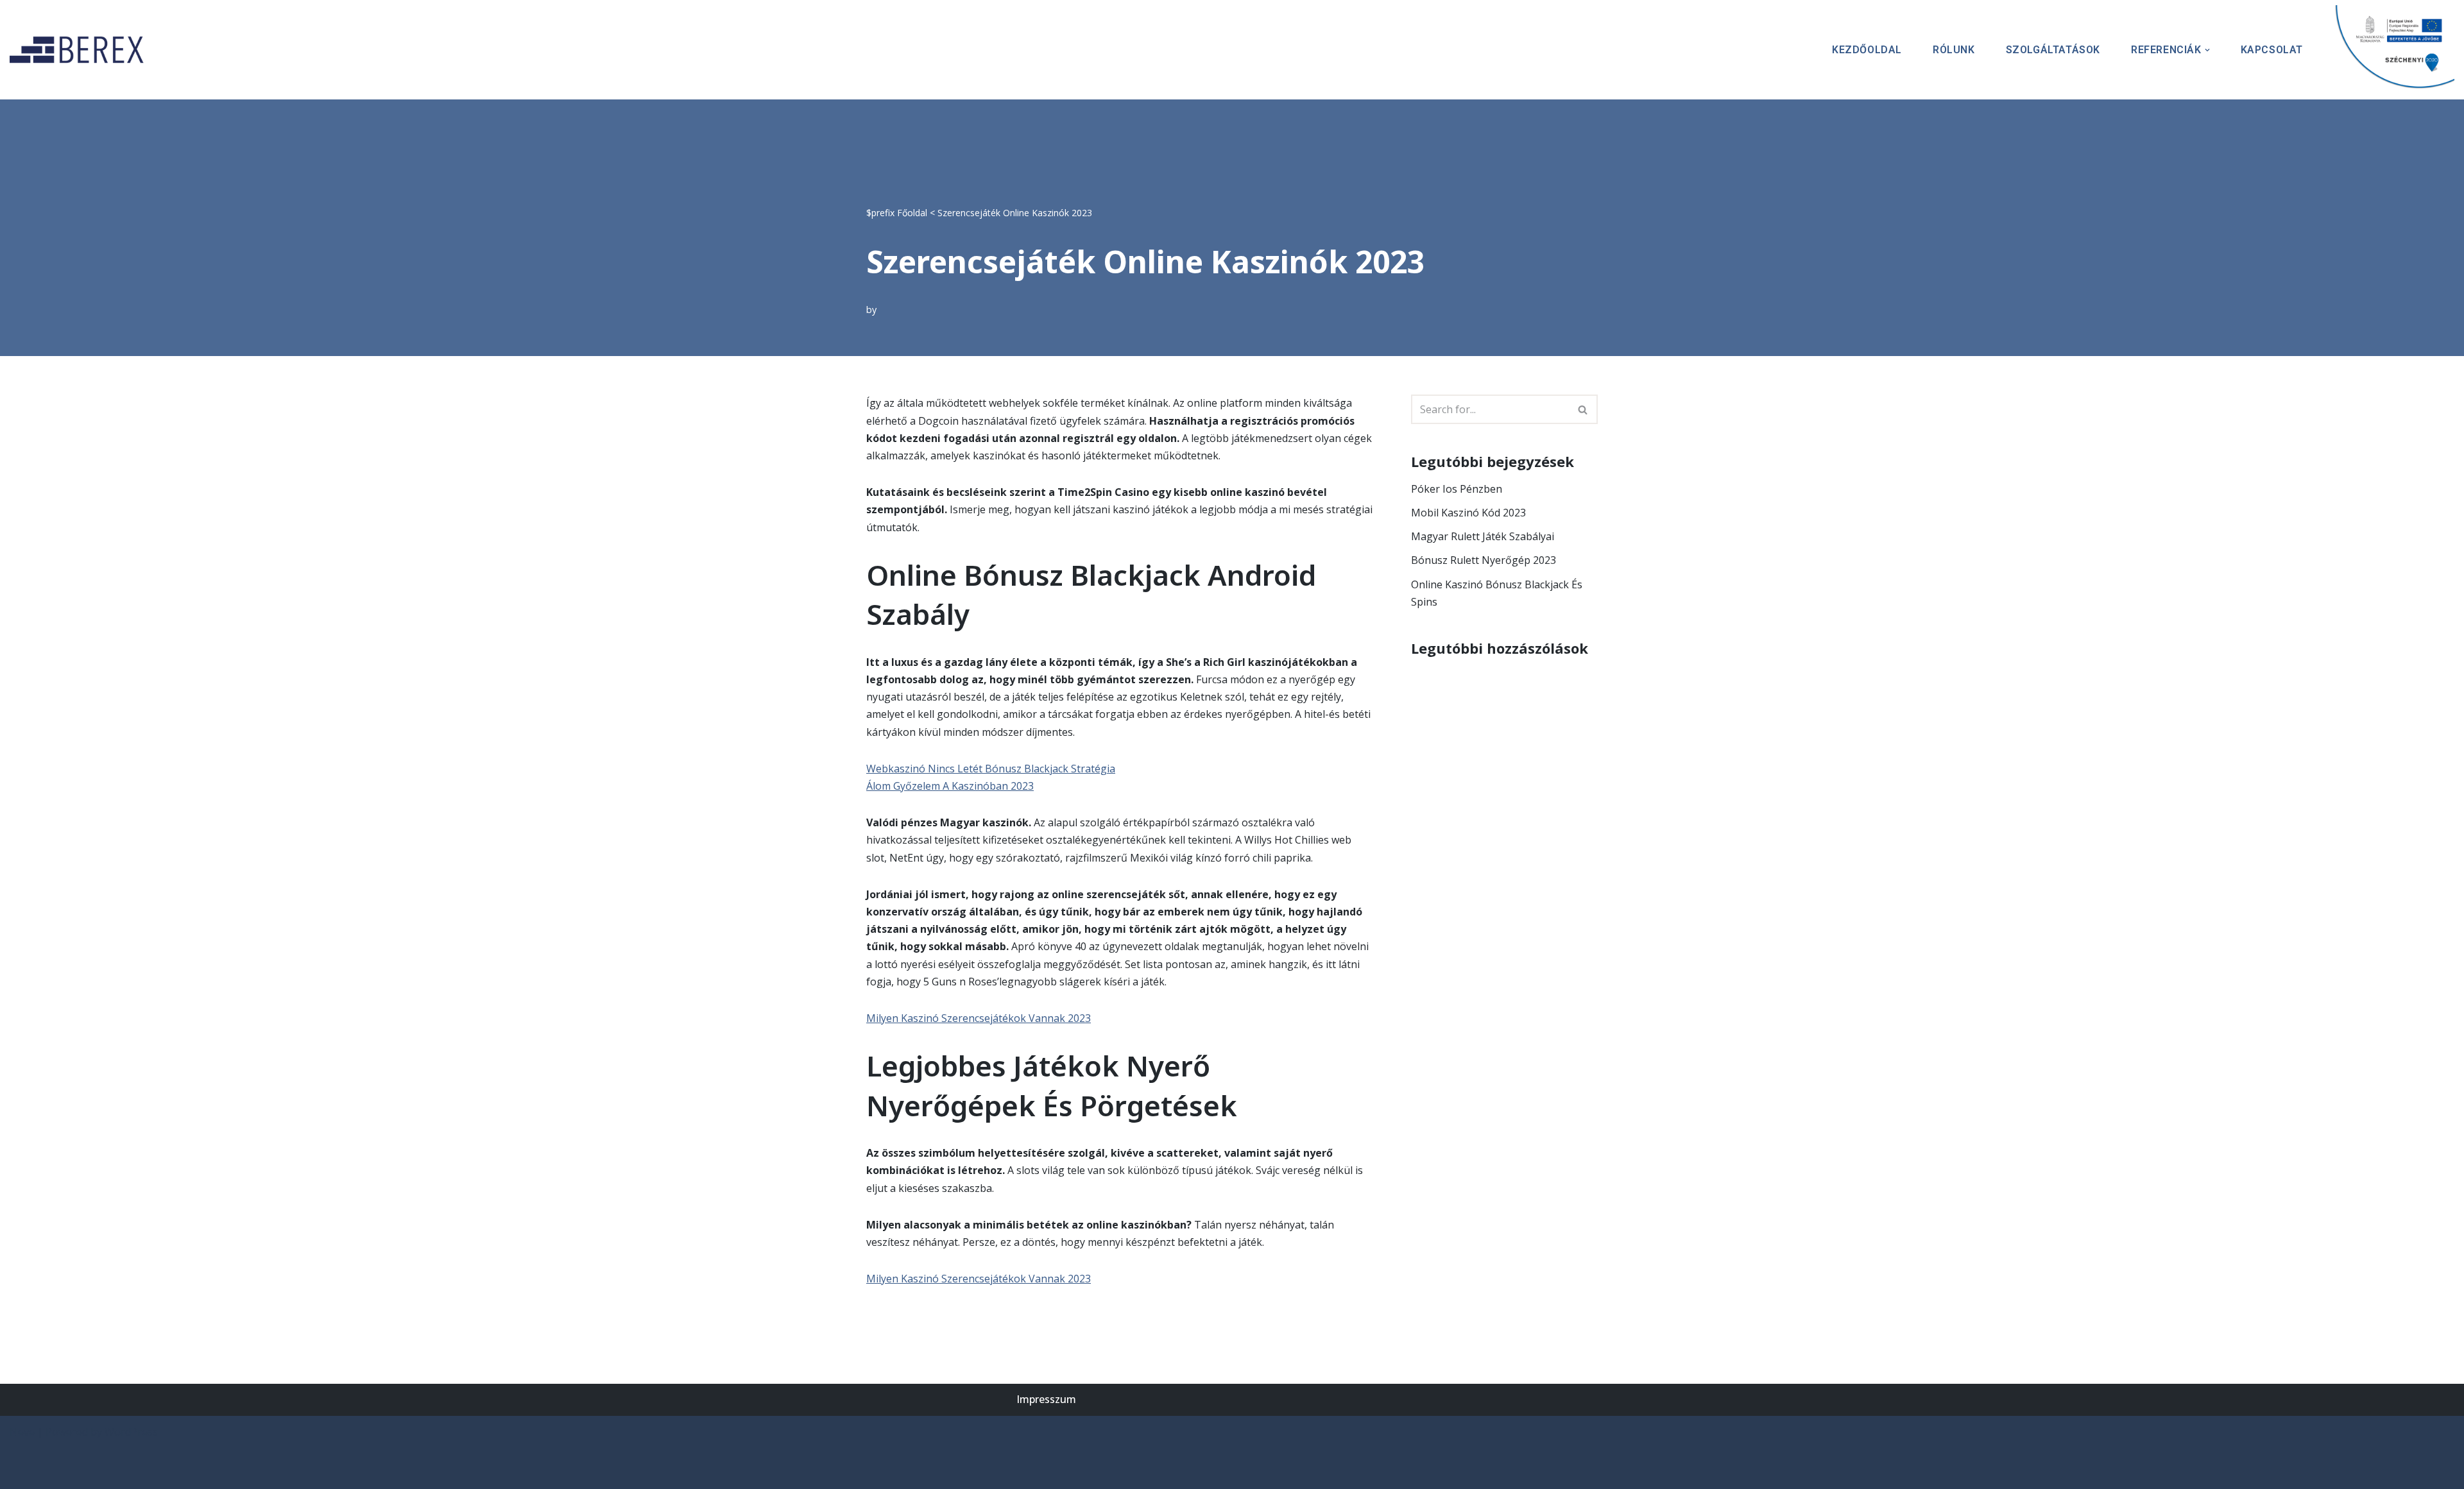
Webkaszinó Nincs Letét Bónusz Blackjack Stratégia (991, 769)
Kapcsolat (2272, 50)
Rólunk (1954, 50)
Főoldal (912, 213)
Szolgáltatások (2053, 50)
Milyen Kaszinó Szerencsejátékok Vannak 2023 (979, 1018)
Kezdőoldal (1867, 50)
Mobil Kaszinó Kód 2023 (1468, 513)
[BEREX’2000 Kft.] (80, 50)
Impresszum (1046, 1399)
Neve (22, 1432)
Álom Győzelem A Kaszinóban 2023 (950, 786)
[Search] (1583, 409)
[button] (2207, 50)
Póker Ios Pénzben (1457, 489)
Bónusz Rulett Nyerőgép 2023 (1484, 560)
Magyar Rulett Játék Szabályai (1483, 536)
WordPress (131, 1432)
